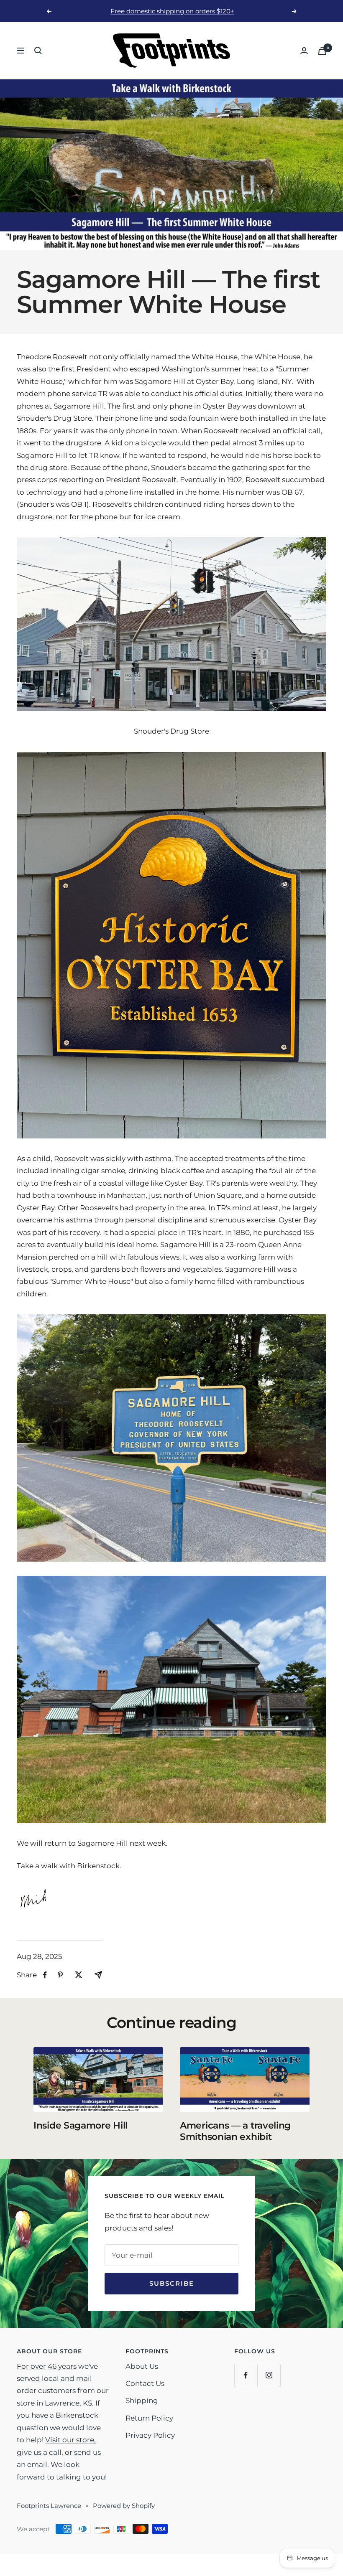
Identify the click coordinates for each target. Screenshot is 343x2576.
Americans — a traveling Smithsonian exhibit (235, 2131)
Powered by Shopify (124, 2506)
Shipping (142, 2401)
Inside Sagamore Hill (81, 2125)
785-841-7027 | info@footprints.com (173, 11)
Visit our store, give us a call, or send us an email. (59, 2452)
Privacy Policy (150, 2435)
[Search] (38, 51)
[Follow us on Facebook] (246, 2375)
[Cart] (322, 51)
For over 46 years (47, 2366)
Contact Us (145, 2383)
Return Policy (149, 2418)
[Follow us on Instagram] (269, 2375)
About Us (142, 2366)
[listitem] (45, 1975)
